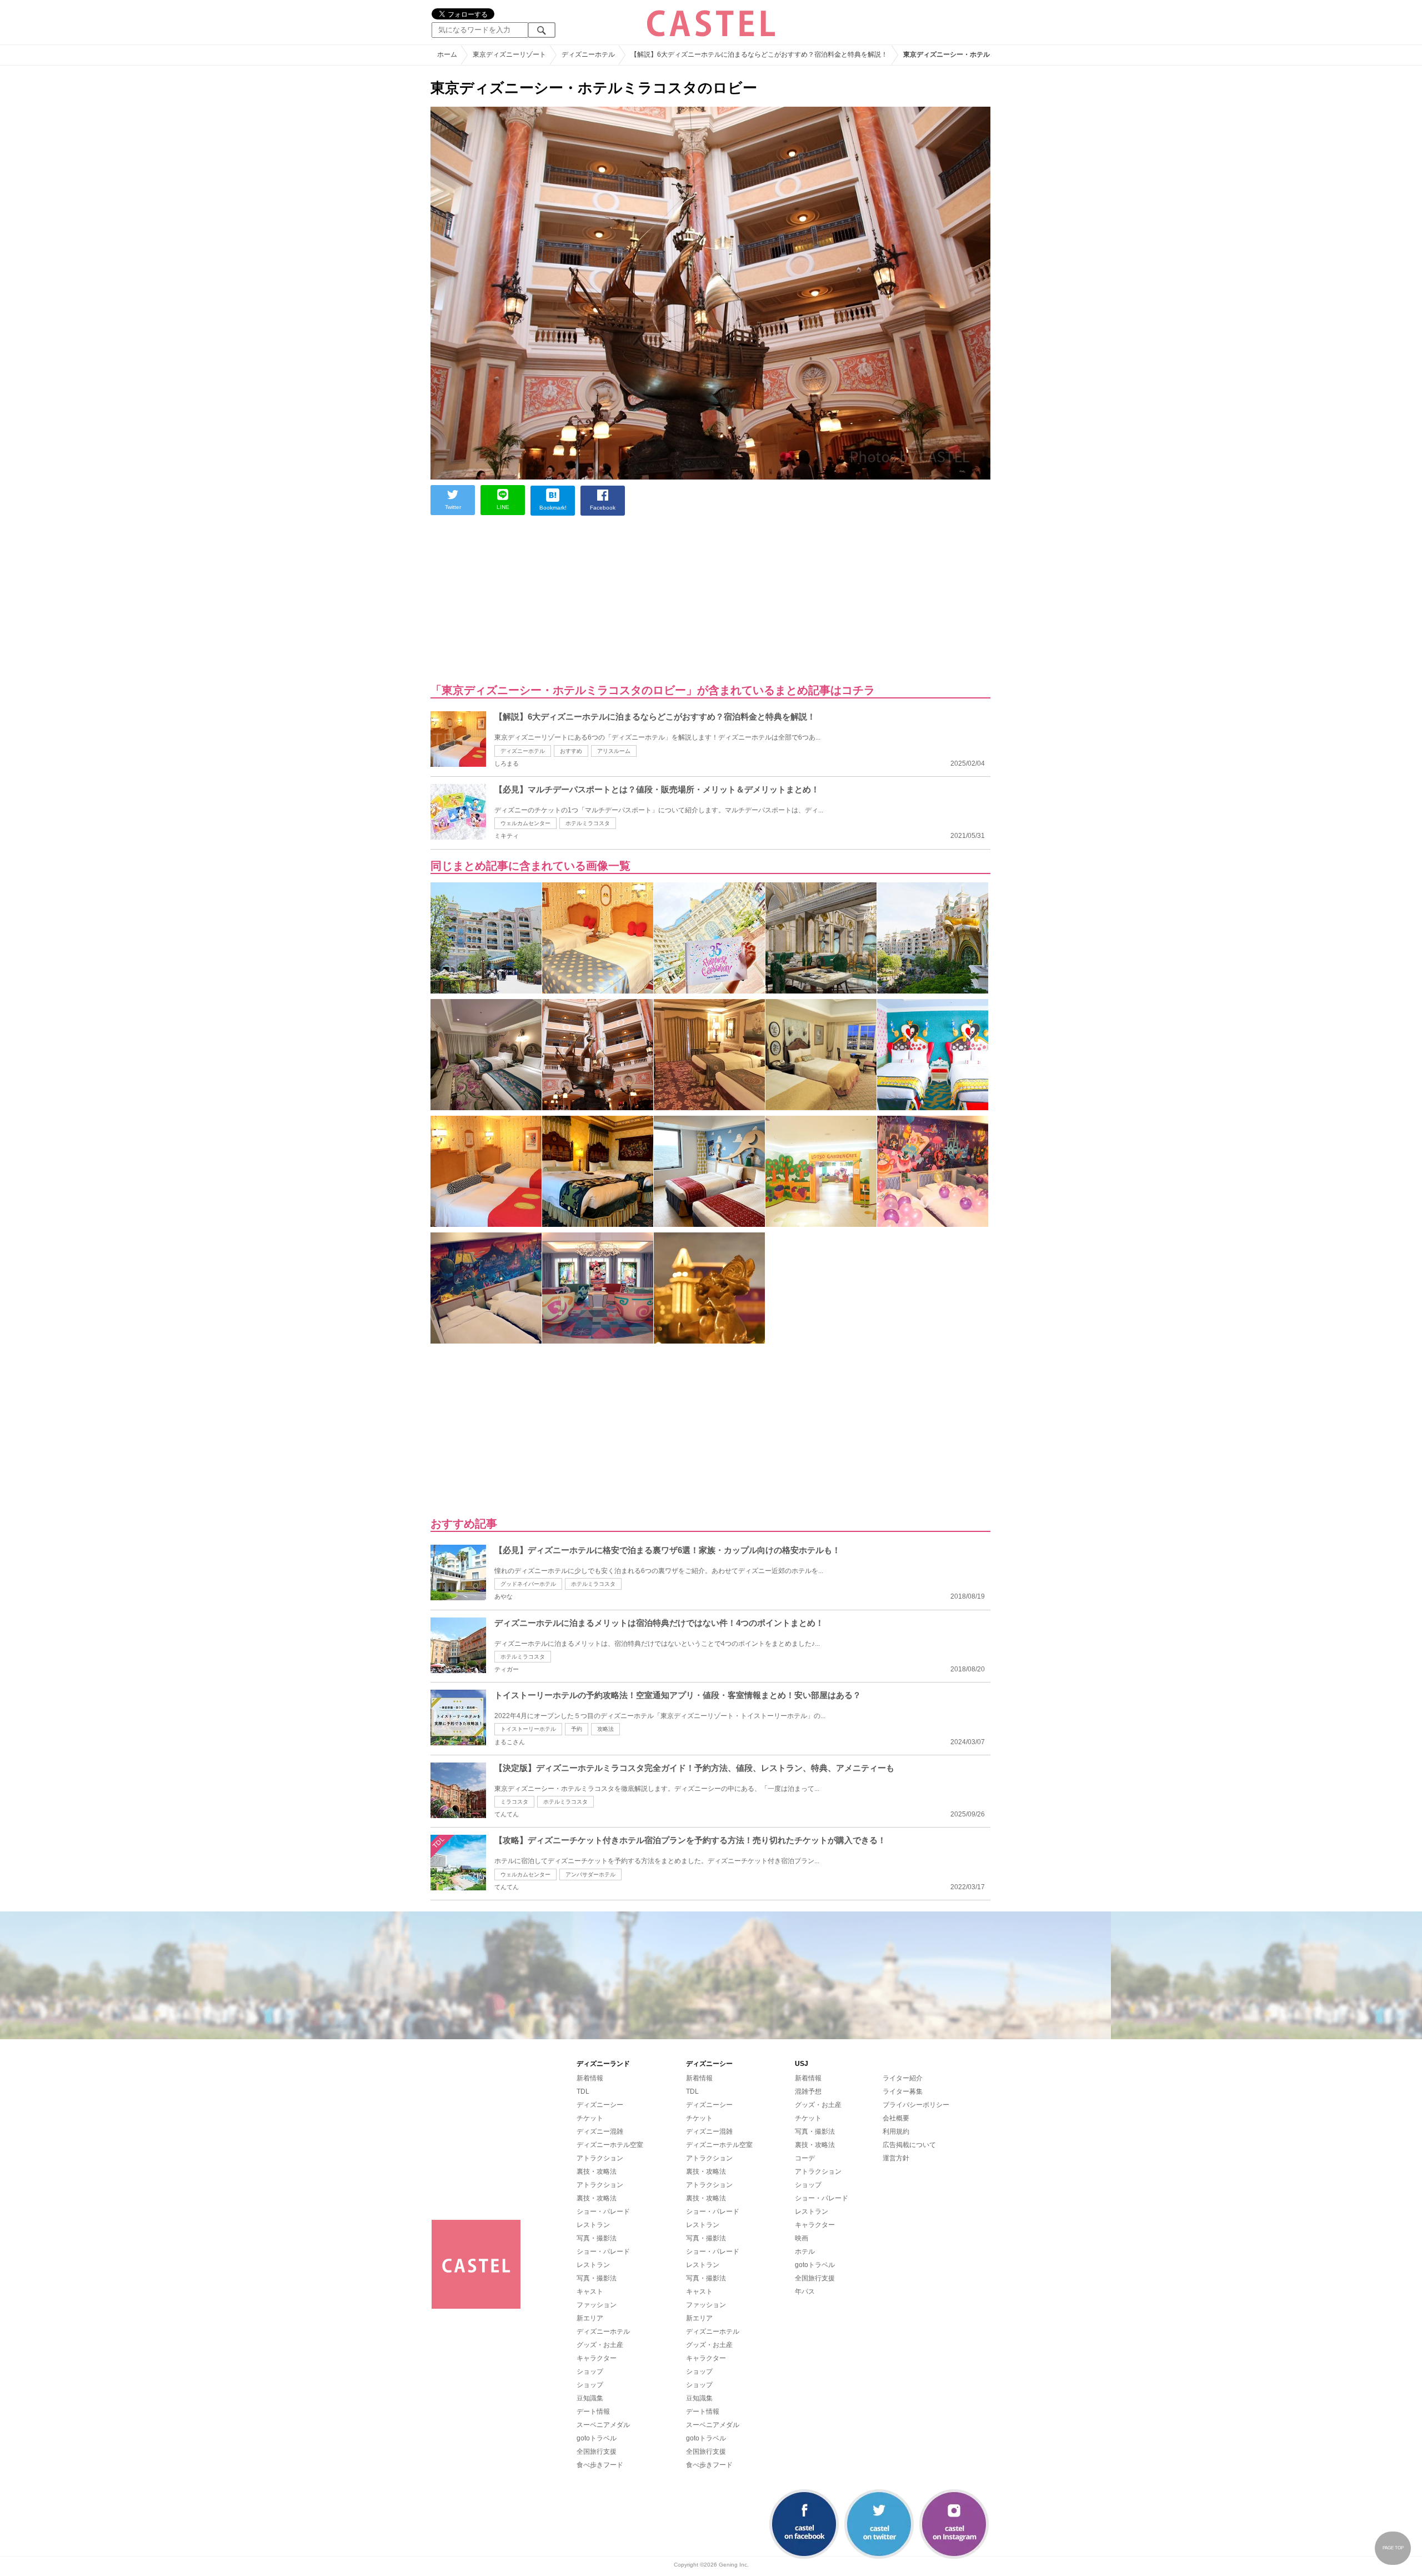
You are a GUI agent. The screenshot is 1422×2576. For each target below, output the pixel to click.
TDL (583, 2091)
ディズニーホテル (523, 751)
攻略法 (605, 1729)
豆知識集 (590, 2398)
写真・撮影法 (597, 2238)
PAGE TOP (1393, 2548)
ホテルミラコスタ (588, 823)
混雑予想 (808, 2091)
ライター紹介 (903, 2078)
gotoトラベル (597, 2438)
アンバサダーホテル (590, 1874)
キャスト (590, 2292)
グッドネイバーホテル (528, 1584)
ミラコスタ (514, 1802)
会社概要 (896, 2118)
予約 (577, 1729)
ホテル (805, 2251)
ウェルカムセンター (525, 823)
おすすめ (571, 751)
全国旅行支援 (597, 2452)
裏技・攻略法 (597, 2171)
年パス (805, 2292)
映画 (802, 2238)
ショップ (590, 2372)
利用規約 (896, 2131)
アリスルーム (614, 751)
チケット (590, 2118)
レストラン (593, 2225)
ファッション (597, 2305)
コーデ (805, 2158)
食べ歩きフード (600, 2465)
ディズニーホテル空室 (610, 2145)
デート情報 (593, 2412)
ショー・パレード (603, 2211)
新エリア (590, 2318)
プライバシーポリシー (916, 2105)
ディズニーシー (600, 2105)
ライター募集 (903, 2091)
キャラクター (597, 2358)
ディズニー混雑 (600, 2131)
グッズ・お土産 (600, 2345)
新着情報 (590, 2078)
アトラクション (600, 2158)
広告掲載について (909, 2145)
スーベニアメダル (603, 2425)
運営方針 (896, 2158)
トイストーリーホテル (528, 1729)
